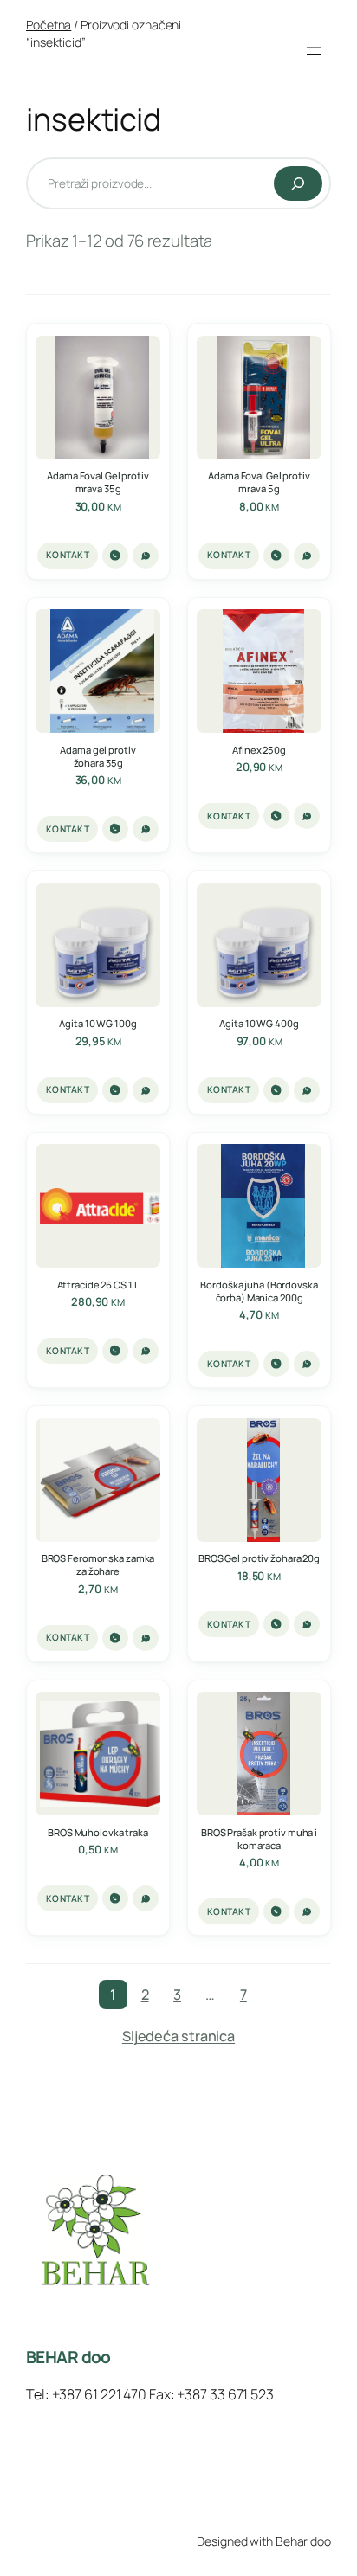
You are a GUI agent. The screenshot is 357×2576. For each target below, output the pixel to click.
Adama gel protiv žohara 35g (97, 756)
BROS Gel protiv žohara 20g (259, 1558)
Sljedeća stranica (178, 2036)
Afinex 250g (259, 750)
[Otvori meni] (314, 51)
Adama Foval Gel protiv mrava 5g (259, 482)
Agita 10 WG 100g (97, 1023)
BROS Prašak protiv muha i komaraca (259, 1839)
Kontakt (68, 555)
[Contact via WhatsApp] (146, 556)
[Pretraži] (298, 183)
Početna (49, 25)
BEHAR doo (68, 2357)
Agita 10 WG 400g (259, 1023)
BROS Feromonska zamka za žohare (98, 1564)
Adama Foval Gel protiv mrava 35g (98, 482)
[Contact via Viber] (115, 556)
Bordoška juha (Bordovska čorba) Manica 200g (259, 1291)
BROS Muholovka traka (98, 1832)
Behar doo (303, 2541)
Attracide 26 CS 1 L (98, 1285)
